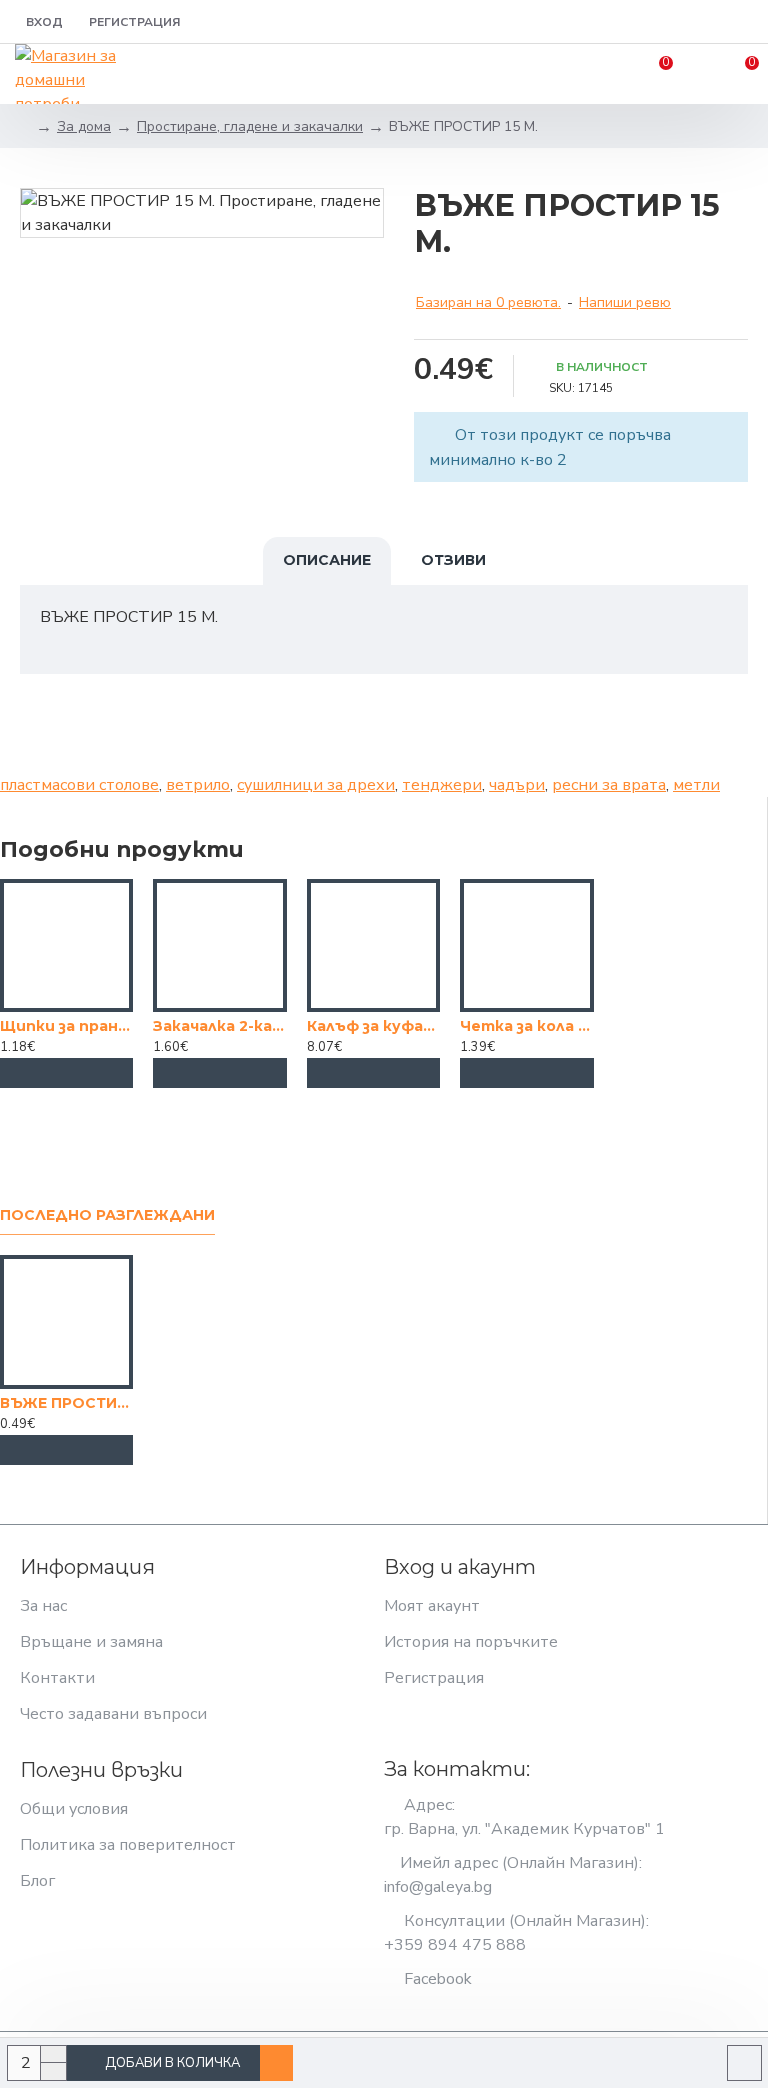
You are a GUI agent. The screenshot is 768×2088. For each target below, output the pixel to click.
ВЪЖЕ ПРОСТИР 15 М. (66, 1403)
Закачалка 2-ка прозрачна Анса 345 (219, 1026)
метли (696, 785)
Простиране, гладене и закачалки (250, 126)
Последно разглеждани (107, 1215)
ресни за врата (609, 785)
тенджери (442, 785)
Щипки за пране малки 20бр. (66, 1026)
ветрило (198, 785)
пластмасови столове (79, 785)
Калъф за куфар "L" (373, 1026)
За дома (84, 126)
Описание (327, 560)
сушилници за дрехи (316, 785)
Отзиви (453, 560)
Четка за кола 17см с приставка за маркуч (526, 1026)
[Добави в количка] (67, 1073)
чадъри (517, 785)
